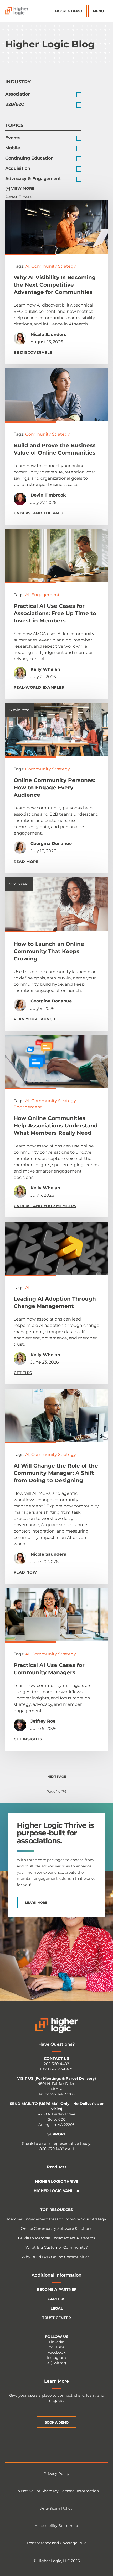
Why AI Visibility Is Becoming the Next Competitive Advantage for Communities (55, 285)
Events (13, 138)
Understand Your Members (45, 1206)
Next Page (57, 1777)
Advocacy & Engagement (33, 179)
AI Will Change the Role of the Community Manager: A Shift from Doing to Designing (56, 1473)
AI (27, 266)
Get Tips (23, 1373)
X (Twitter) (57, 2363)
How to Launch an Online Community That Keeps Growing (49, 951)
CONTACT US (56, 2058)
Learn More (36, 1902)
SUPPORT (57, 2134)
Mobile (13, 148)
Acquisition (18, 168)
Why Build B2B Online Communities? (56, 2257)
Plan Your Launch (35, 1019)
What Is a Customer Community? (57, 2247)
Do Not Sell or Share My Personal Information (57, 2491)
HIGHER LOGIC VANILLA (56, 2191)
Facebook (56, 2352)
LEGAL (57, 2308)
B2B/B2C (15, 104)
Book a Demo (69, 11)
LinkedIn (57, 2342)
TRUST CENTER (56, 2318)
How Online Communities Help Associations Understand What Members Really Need (56, 1126)
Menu (98, 11)
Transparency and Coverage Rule (56, 2543)
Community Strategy (54, 266)
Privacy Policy (57, 2474)
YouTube (57, 2347)
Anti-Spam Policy (56, 2508)
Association (18, 94)
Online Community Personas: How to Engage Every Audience (54, 788)
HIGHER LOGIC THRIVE (57, 2181)
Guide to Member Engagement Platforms (57, 2238)
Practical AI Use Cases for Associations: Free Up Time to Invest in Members (55, 613)
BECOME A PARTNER (56, 2289)
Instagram (56, 2358)
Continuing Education (29, 158)
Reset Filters (18, 197)
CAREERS (56, 2299)
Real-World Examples (39, 687)
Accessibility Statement (56, 2526)
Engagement (45, 595)
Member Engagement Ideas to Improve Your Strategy (57, 2219)
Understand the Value (40, 513)
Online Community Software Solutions (56, 2229)
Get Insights (28, 1739)
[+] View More (20, 188)
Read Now (25, 1572)
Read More (26, 862)
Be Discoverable (33, 352)
